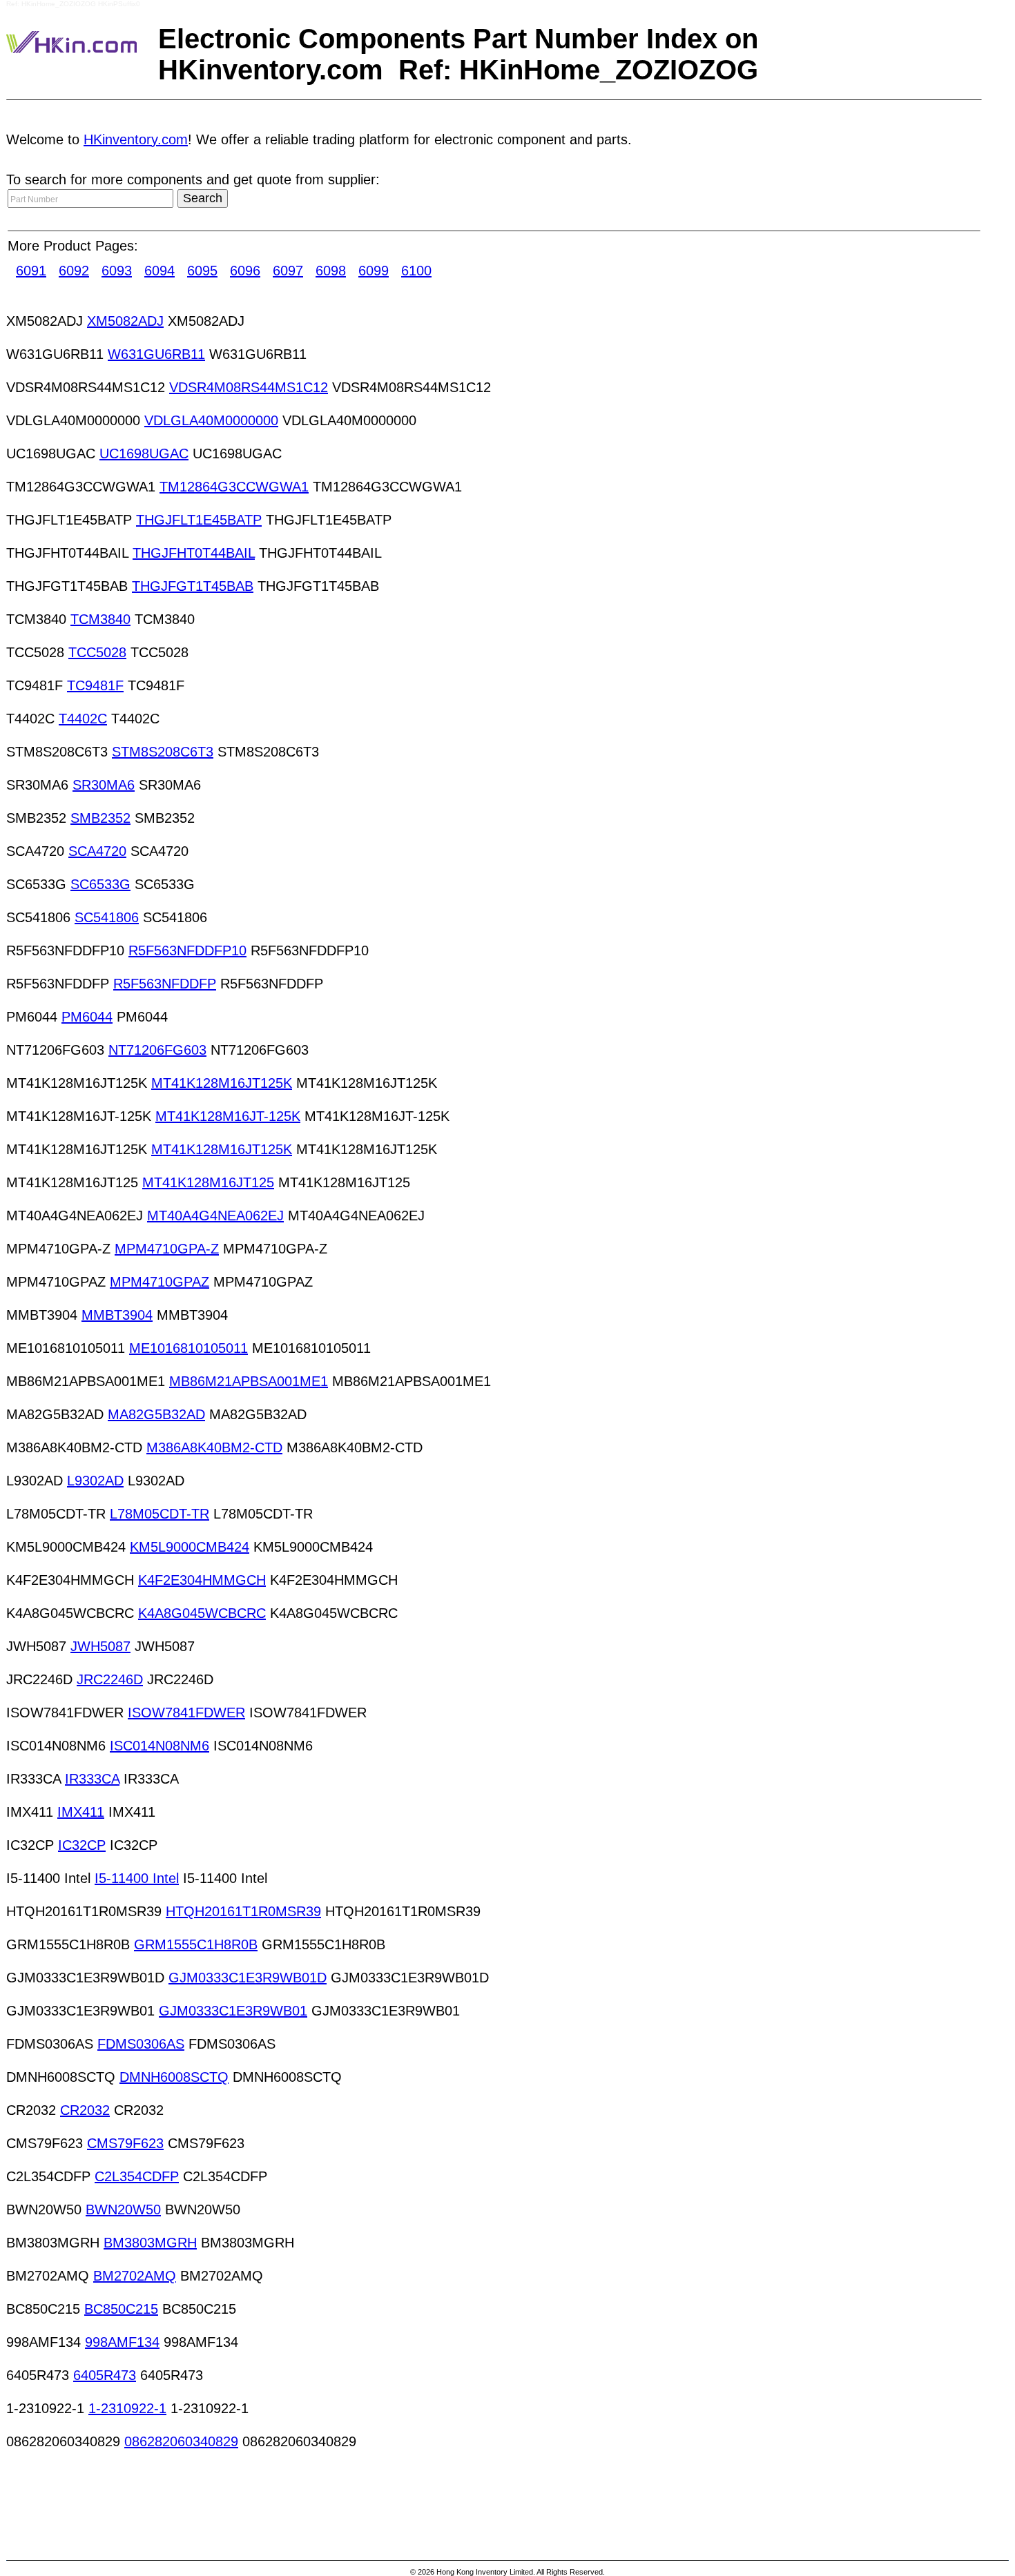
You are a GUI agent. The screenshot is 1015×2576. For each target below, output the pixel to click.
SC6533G (100, 884)
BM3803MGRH (150, 2243)
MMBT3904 (117, 1315)
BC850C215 (121, 2309)
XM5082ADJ (125, 321)
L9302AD (95, 1481)
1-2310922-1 (127, 2408)
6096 (245, 271)
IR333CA (92, 1779)
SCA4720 (97, 851)
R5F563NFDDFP (165, 984)
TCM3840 (100, 619)
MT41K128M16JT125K (222, 1083)
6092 (74, 271)
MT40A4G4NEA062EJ (215, 1216)
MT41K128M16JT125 (208, 1182)
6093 (117, 271)
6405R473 (105, 2375)
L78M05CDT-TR (159, 1514)
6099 (374, 271)
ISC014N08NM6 (159, 1746)
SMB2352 (100, 818)
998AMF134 (122, 2342)
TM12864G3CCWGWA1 (234, 487)
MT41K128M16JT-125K (228, 1116)
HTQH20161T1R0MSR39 (243, 1911)
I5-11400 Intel (137, 1878)
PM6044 (87, 1017)
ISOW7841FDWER (186, 1713)
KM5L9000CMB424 (190, 1547)
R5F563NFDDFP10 (187, 950)
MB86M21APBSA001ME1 (249, 1381)
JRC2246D (110, 1679)
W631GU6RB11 (156, 354)
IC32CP (82, 1845)
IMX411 (81, 1812)
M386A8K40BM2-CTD (214, 1447)
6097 (288, 271)
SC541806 (107, 917)
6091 (31, 271)
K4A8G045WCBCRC (202, 1613)
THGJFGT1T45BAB (193, 586)
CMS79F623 (125, 2143)
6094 (159, 271)
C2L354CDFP (137, 2176)
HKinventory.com (136, 139)
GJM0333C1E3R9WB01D (248, 1978)
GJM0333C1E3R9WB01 (233, 2011)
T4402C (83, 719)
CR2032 (85, 2110)
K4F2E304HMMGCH (202, 1580)
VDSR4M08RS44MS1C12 (249, 387)
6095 (202, 271)
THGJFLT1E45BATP (199, 520)
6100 (416, 271)
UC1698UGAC (144, 453)
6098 (331, 271)
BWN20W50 (123, 2209)
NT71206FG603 (157, 1050)
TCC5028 (97, 652)
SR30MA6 (104, 785)
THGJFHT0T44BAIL (194, 553)
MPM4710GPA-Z (167, 1249)
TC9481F (95, 685)
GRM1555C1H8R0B (196, 1944)
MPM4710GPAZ (159, 1282)
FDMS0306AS (141, 2044)
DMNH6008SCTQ (174, 2077)
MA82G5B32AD (156, 1414)
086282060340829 (181, 2441)
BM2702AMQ (135, 2276)
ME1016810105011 (188, 1348)
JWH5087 (100, 1646)
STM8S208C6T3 (163, 752)
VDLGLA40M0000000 (211, 420)
